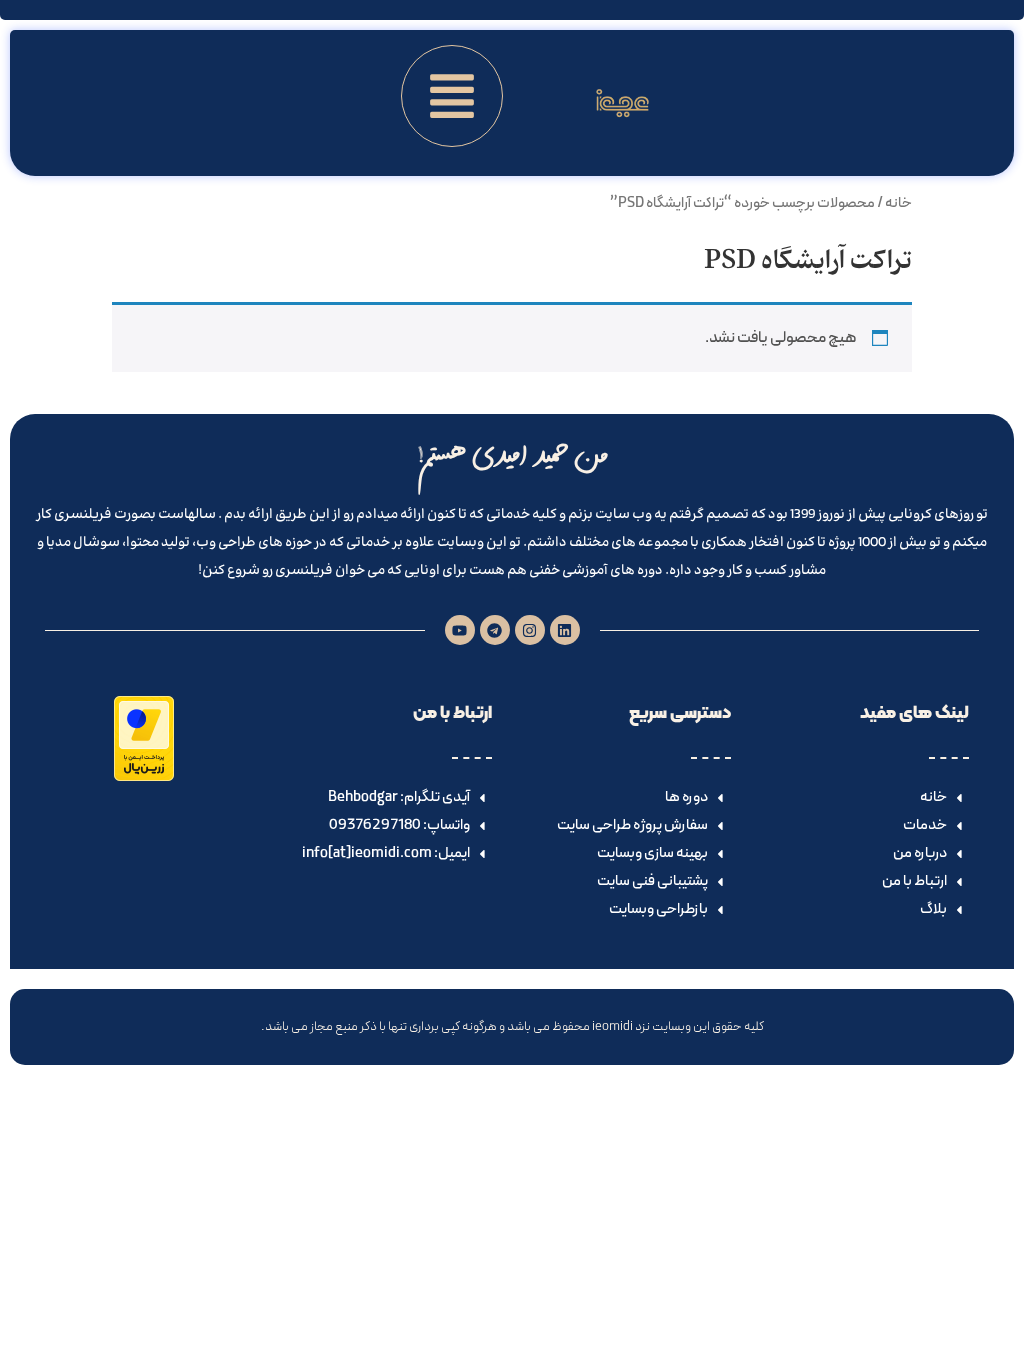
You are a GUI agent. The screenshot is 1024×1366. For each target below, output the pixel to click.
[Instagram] (530, 630)
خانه (898, 203)
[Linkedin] (565, 630)
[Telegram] (495, 630)
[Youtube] (460, 630)
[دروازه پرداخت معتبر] (144, 777)
